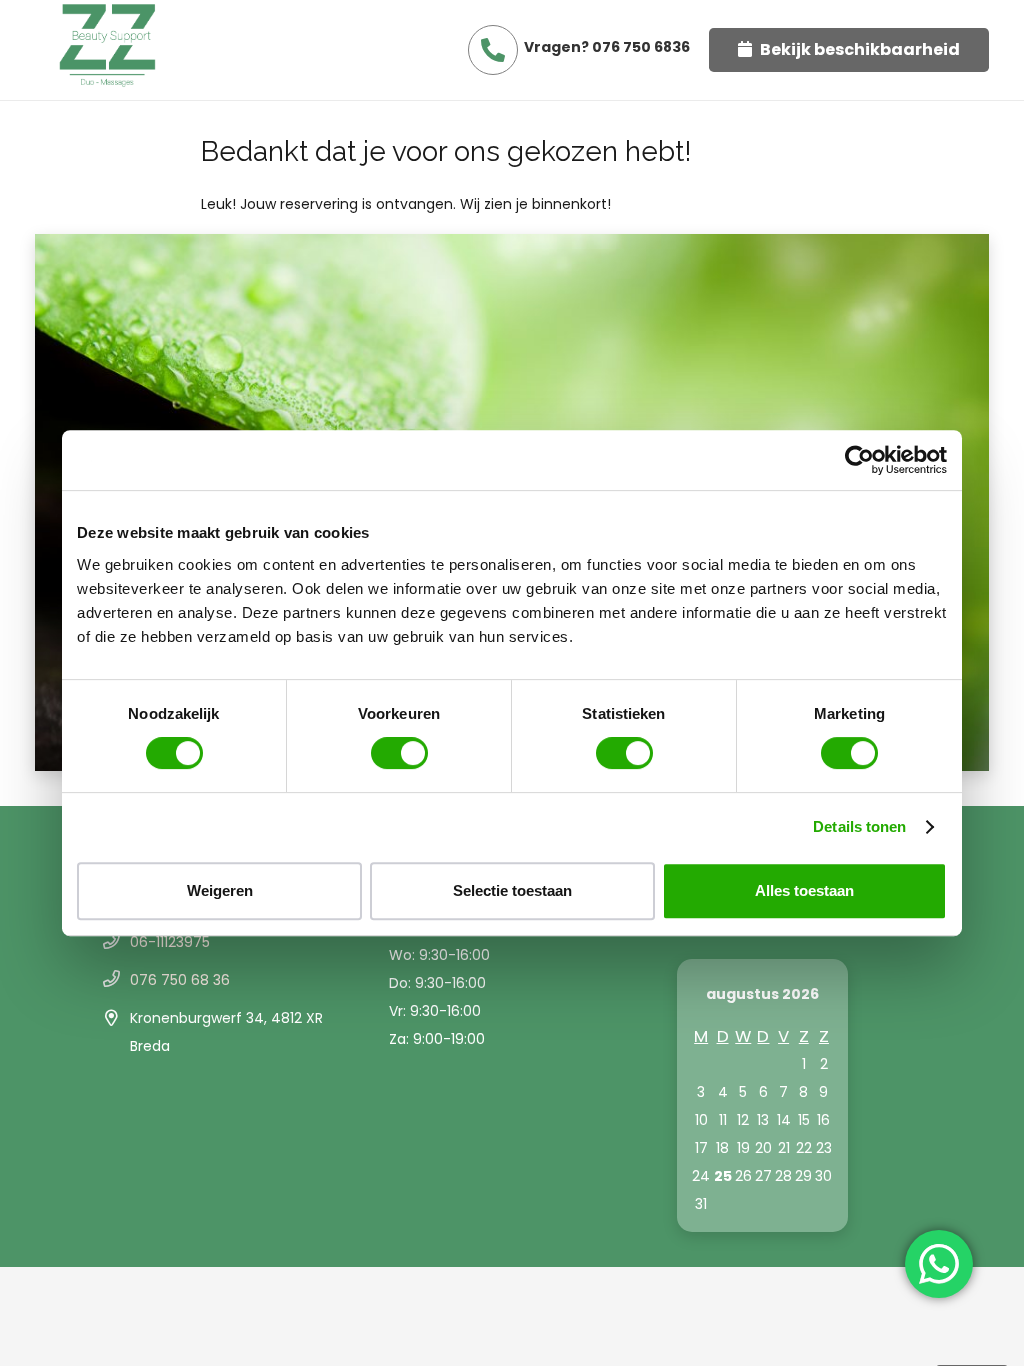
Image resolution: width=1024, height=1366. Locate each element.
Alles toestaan (804, 890)
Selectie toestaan (512, 890)
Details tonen (859, 826)
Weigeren (220, 890)
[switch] (399, 753)
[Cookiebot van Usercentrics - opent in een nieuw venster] (859, 460)
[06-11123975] (115, 942)
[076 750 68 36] (115, 980)
